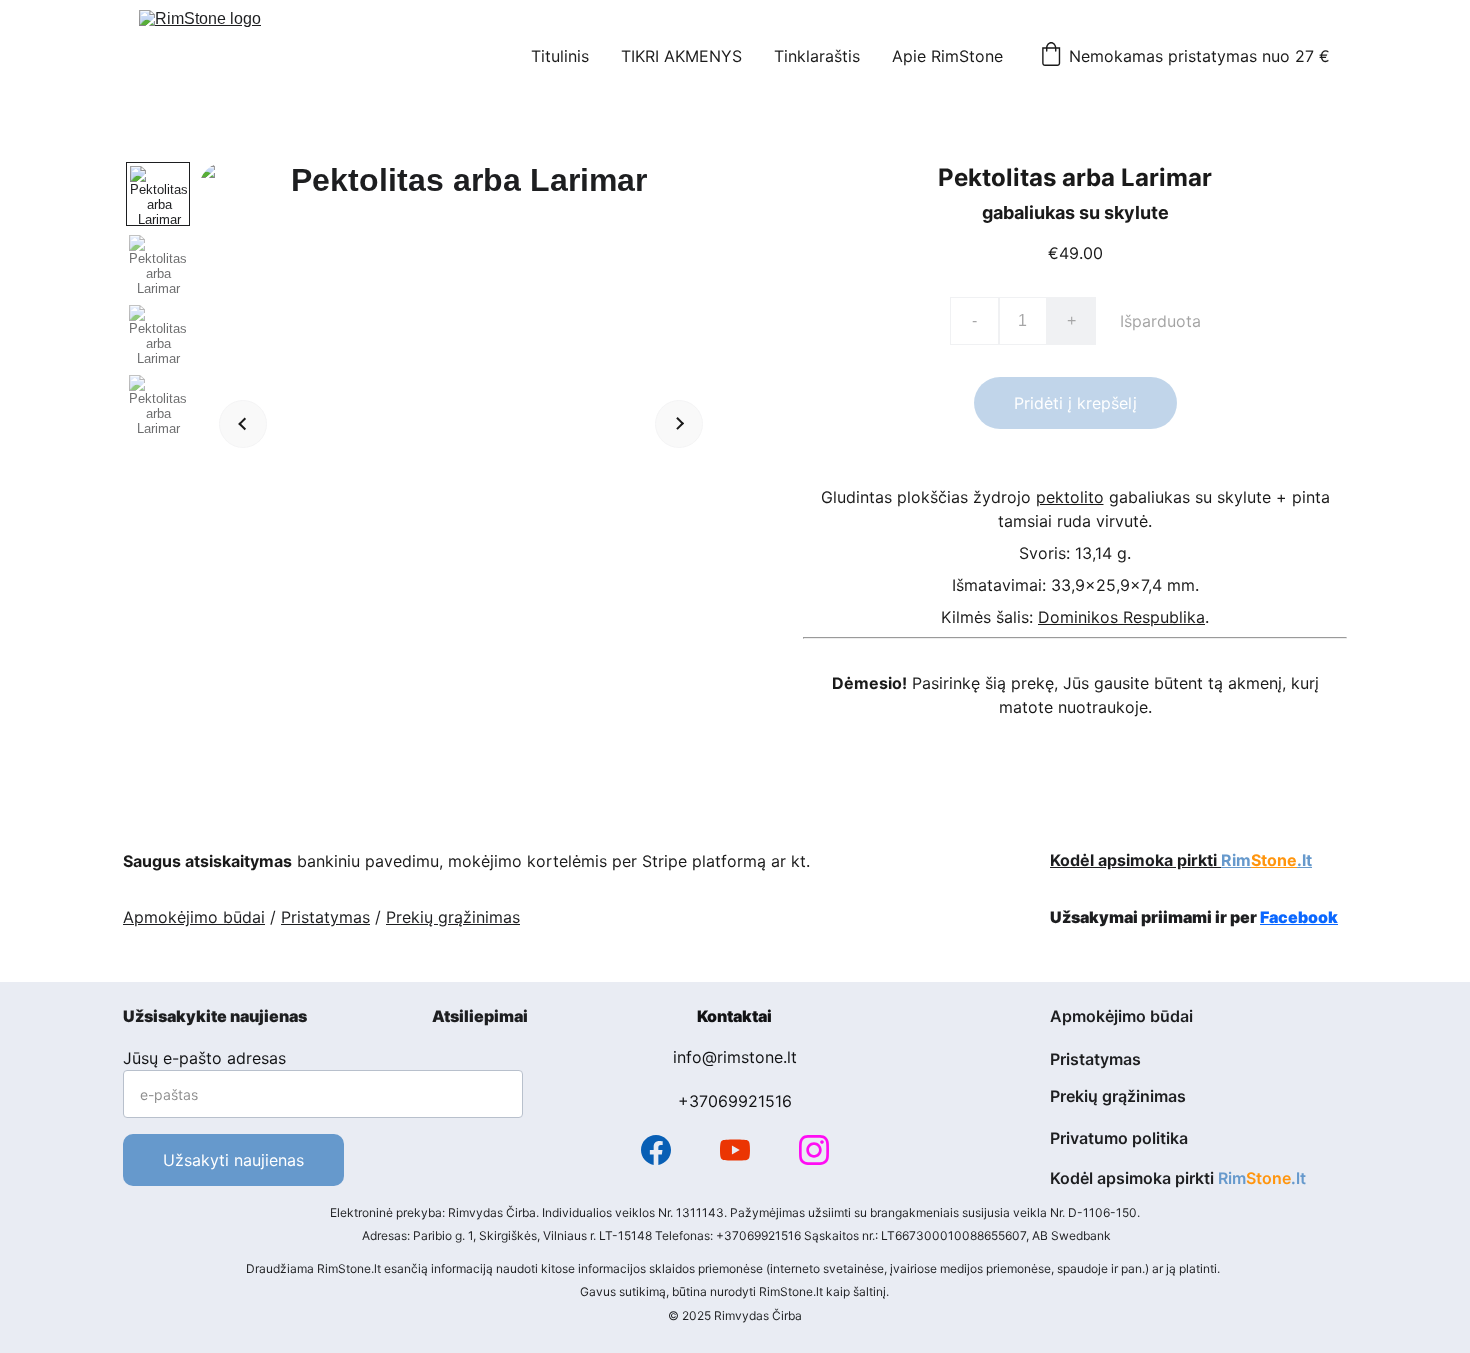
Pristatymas (325, 917)
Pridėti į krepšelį (1075, 403)
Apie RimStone (947, 56)
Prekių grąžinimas (453, 917)
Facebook (1299, 917)
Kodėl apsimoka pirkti (1135, 860)
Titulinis (560, 56)
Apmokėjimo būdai (194, 917)
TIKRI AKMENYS (681, 56)
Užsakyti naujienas (233, 1160)
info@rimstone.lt (735, 1057)
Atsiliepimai (480, 1016)
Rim (1236, 860)
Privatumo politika (1119, 1138)
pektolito (1070, 497)
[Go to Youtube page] (735, 1150)
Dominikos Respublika (1121, 617)
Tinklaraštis (817, 56)
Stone (1274, 860)
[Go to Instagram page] (814, 1150)
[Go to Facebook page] (656, 1150)
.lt (1304, 860)
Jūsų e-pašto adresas (204, 1058)
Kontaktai (734, 1016)
